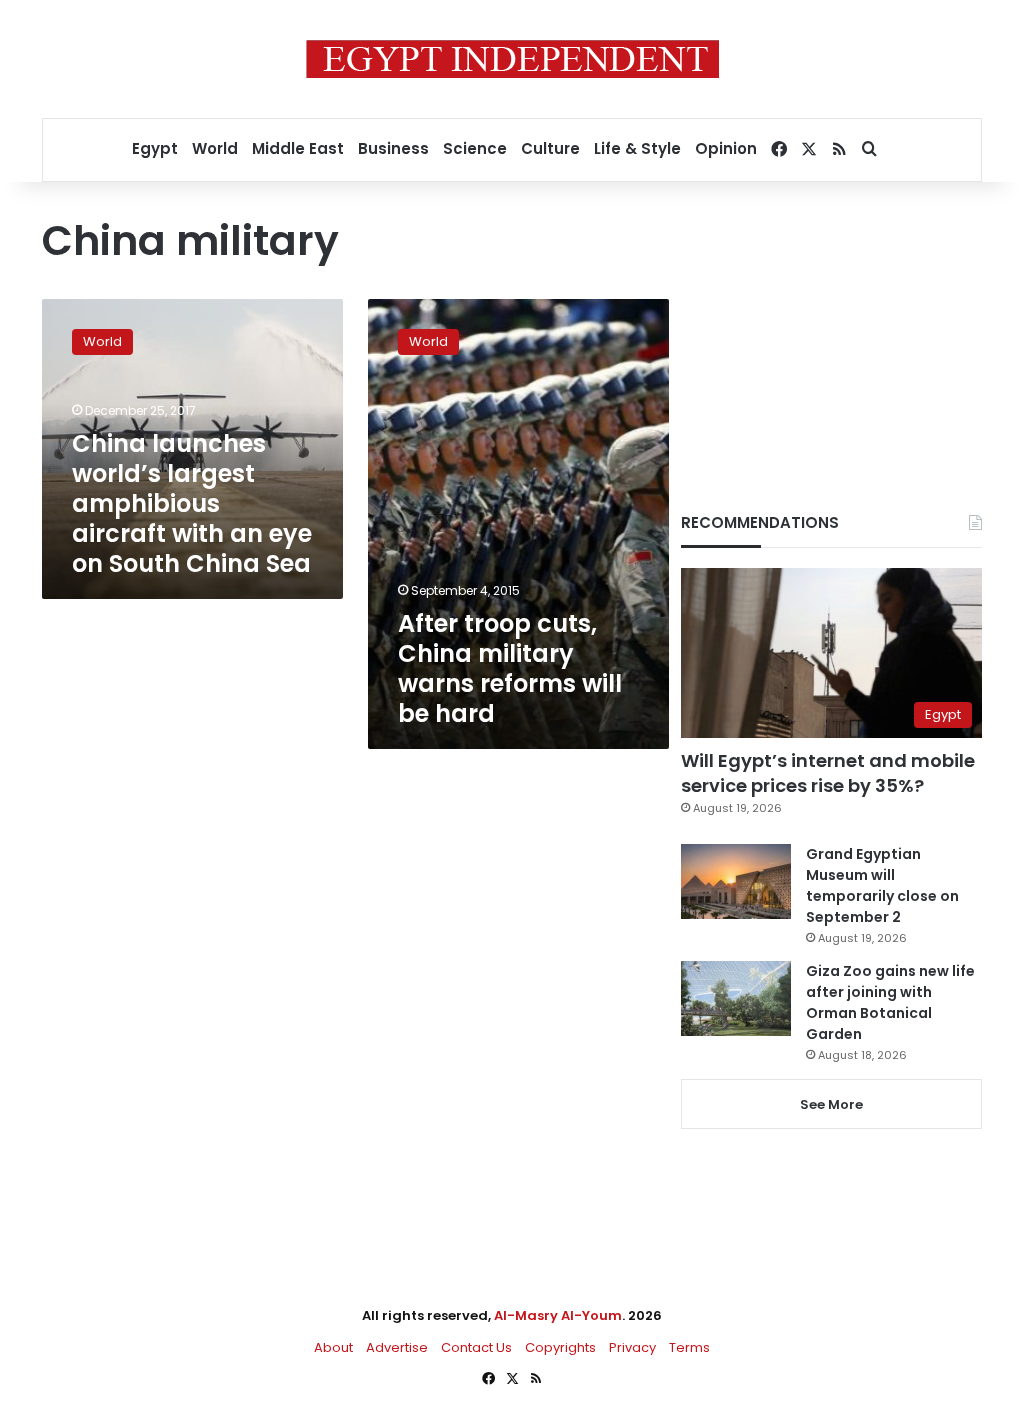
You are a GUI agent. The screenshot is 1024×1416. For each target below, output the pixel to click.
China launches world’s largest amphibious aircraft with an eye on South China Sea (192, 503)
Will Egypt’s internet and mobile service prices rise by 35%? (828, 773)
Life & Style (637, 148)
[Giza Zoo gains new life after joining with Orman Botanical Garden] (736, 998)
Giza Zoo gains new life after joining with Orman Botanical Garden (890, 1002)
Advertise (397, 1347)
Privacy (632, 1347)
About (333, 1347)
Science (475, 148)
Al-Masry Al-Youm (558, 1315)
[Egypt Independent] (512, 59)
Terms (689, 1347)
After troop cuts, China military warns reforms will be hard (510, 668)
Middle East (298, 148)
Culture (550, 148)
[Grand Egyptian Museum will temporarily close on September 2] (736, 881)
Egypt (155, 148)
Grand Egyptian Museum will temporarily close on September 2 (882, 885)
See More (831, 1104)
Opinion (726, 148)
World (215, 148)
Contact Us (476, 1347)
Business (393, 148)
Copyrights (560, 1347)
